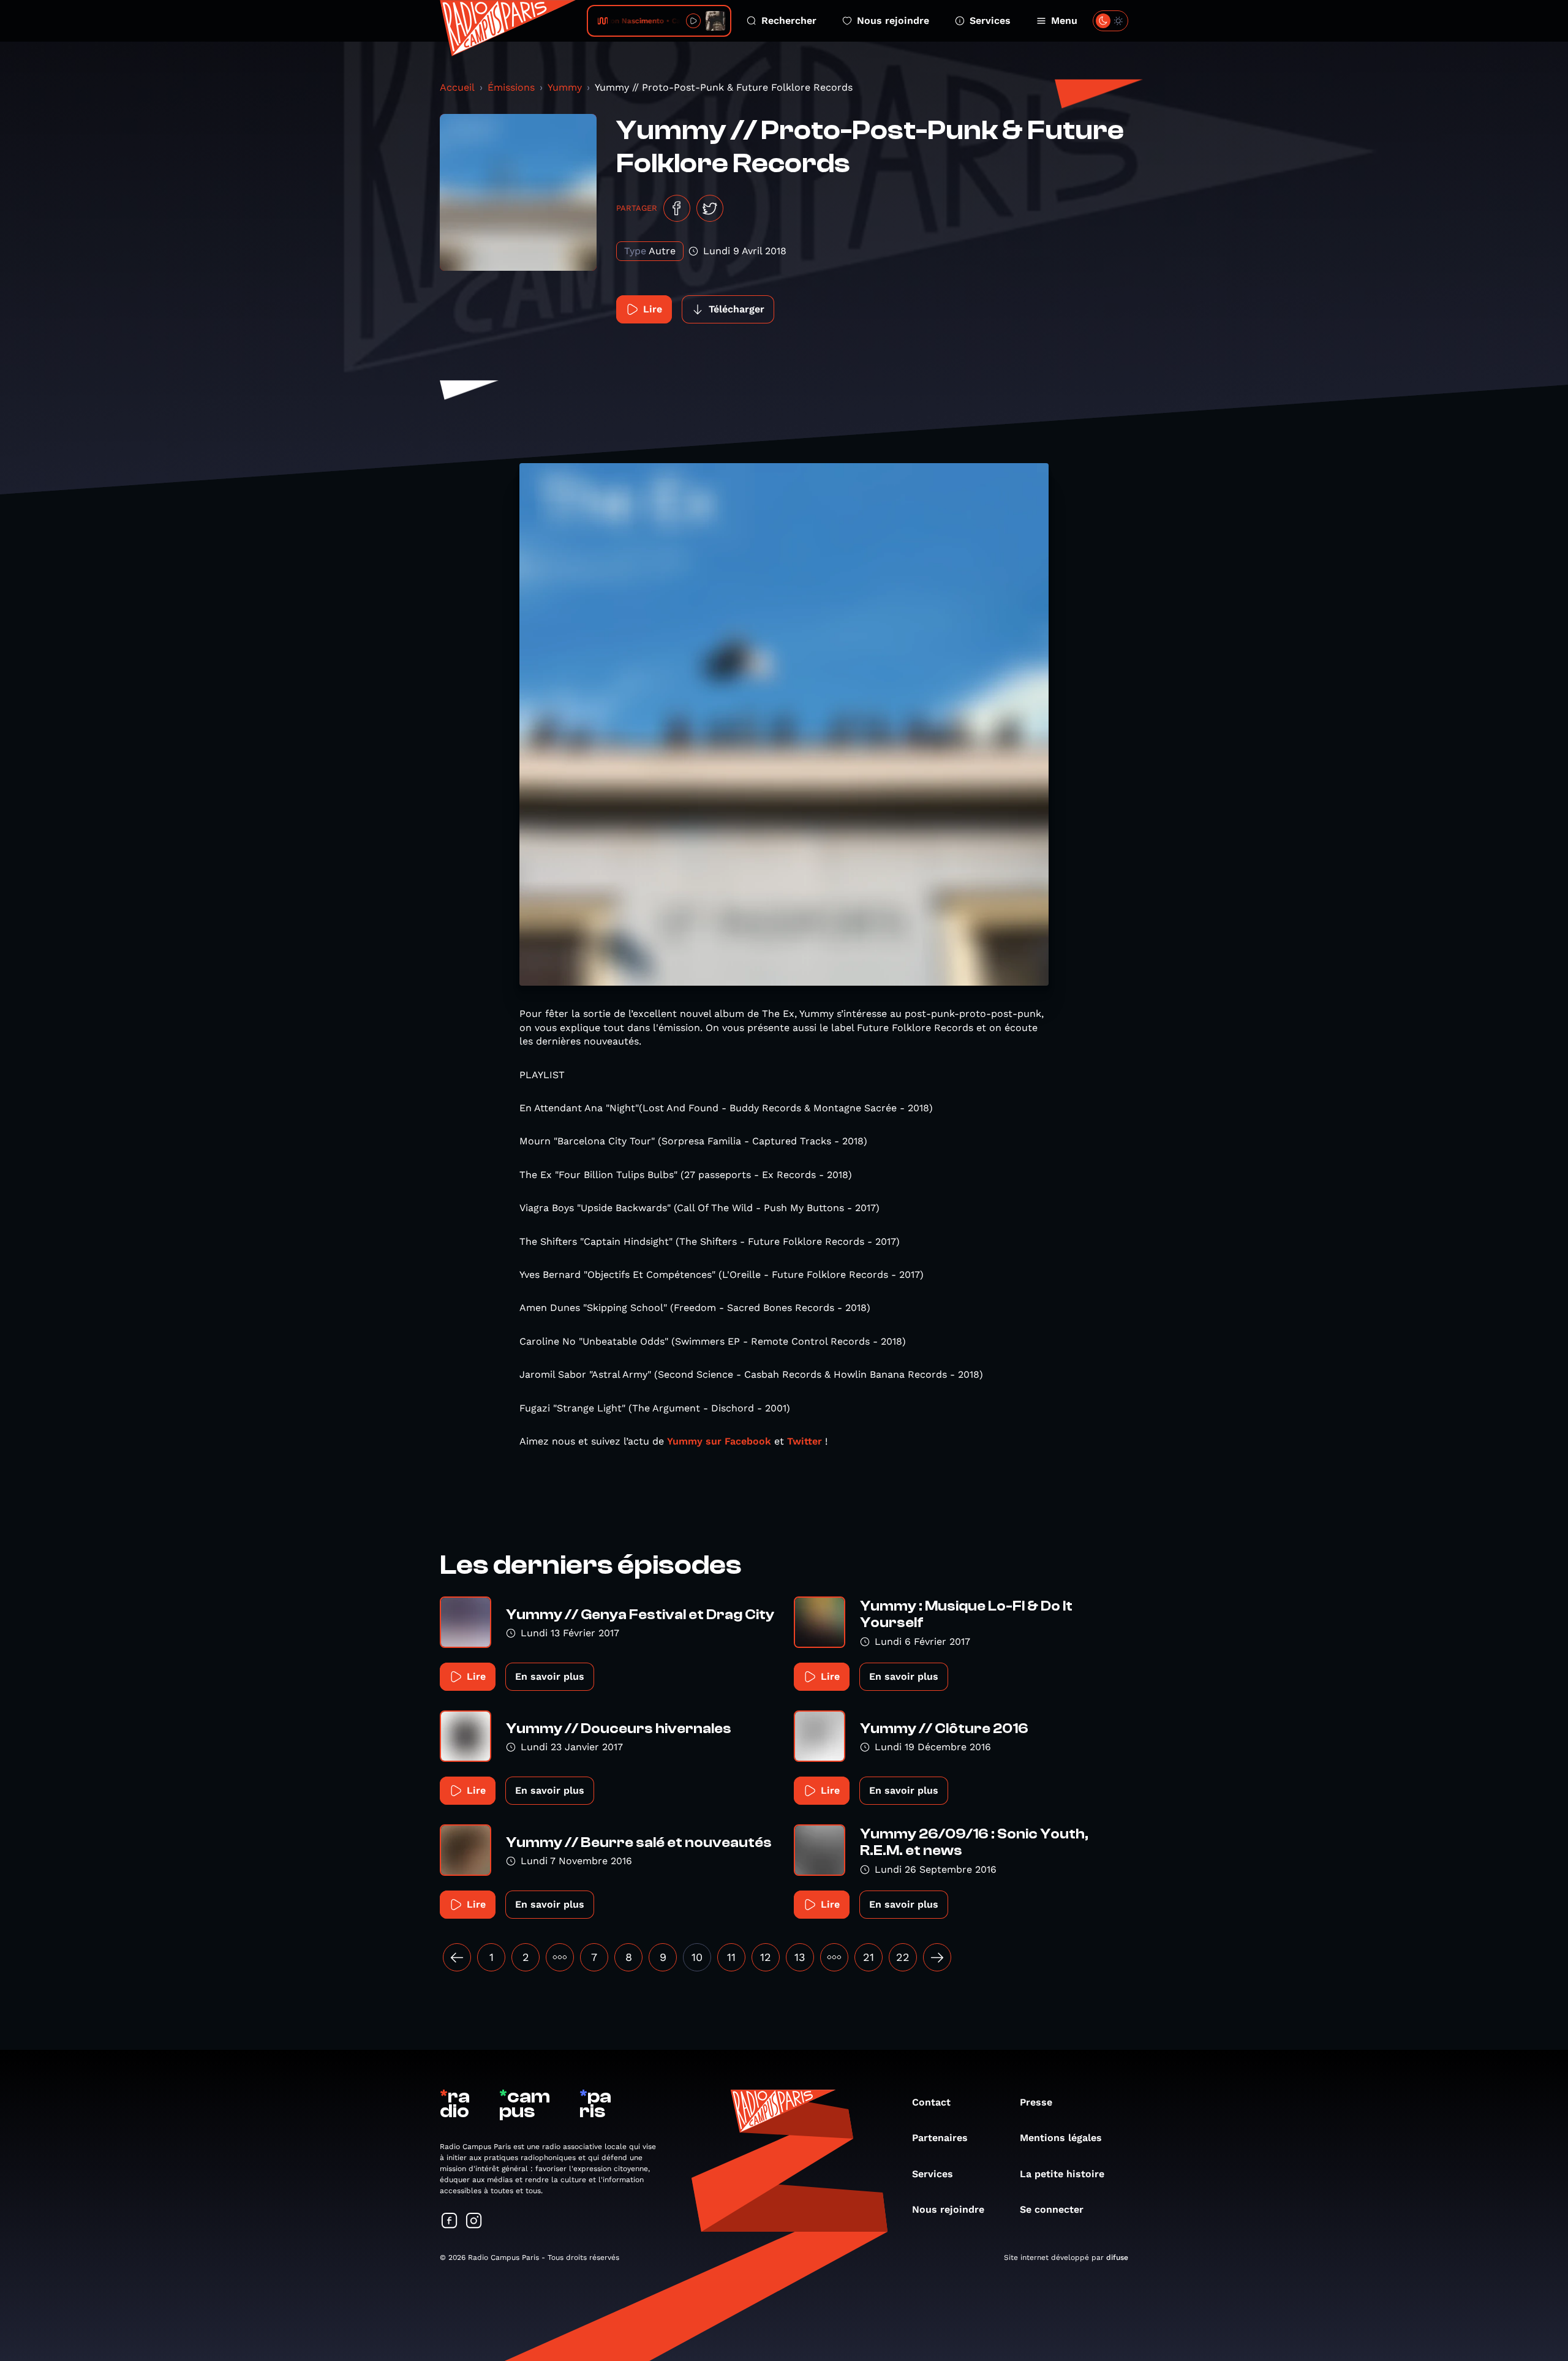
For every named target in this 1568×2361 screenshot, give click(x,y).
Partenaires (940, 2138)
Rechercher (789, 21)
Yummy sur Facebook (721, 1441)
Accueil (457, 87)
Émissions (511, 87)
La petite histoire (1062, 2174)
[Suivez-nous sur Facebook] (450, 2222)
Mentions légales (1061, 2138)
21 (869, 1957)
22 (903, 1957)
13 (800, 1957)
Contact (931, 2102)
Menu (1064, 21)
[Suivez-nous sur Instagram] (474, 2222)
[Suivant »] (937, 1957)
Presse (1036, 2102)
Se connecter (1052, 2209)
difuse (1117, 2257)
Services (990, 21)
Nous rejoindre (893, 21)
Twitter (805, 1441)
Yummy (565, 87)
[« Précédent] (457, 1957)
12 (766, 1957)
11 (731, 1957)
